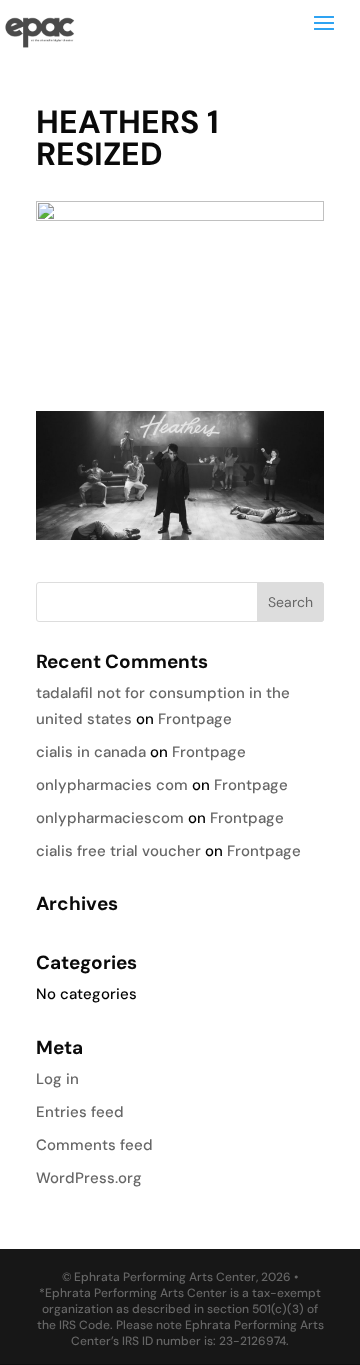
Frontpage (195, 719)
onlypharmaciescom (110, 818)
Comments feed (94, 1145)
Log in (57, 1079)
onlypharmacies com (112, 785)
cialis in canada (91, 752)
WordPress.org (89, 1178)
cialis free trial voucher (118, 851)
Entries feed (80, 1112)
